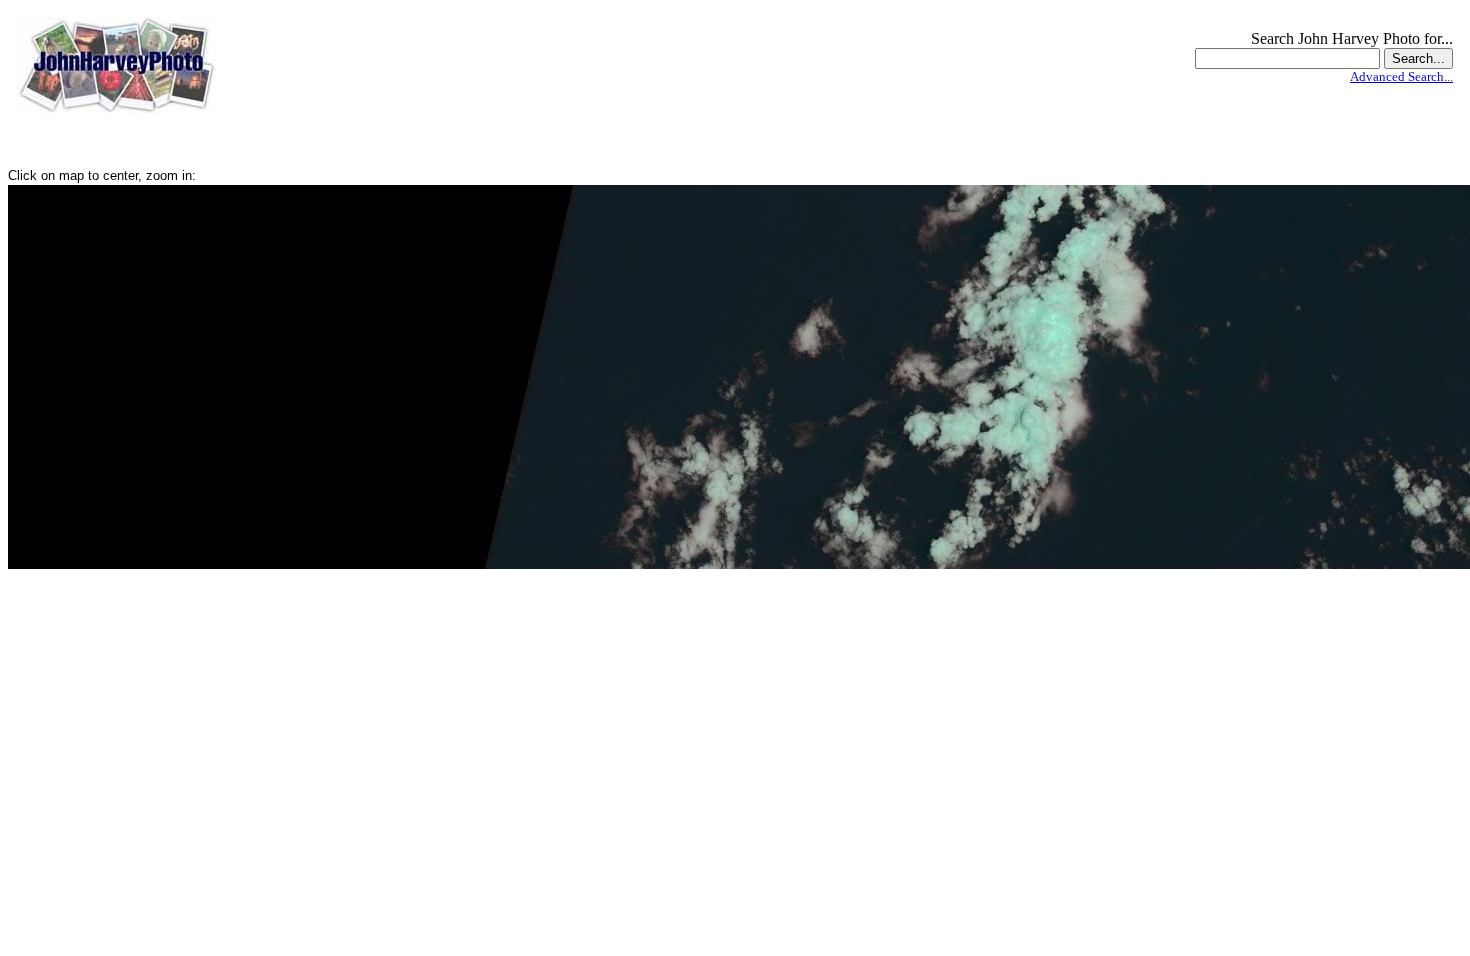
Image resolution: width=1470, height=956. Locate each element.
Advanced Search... (1401, 76)
